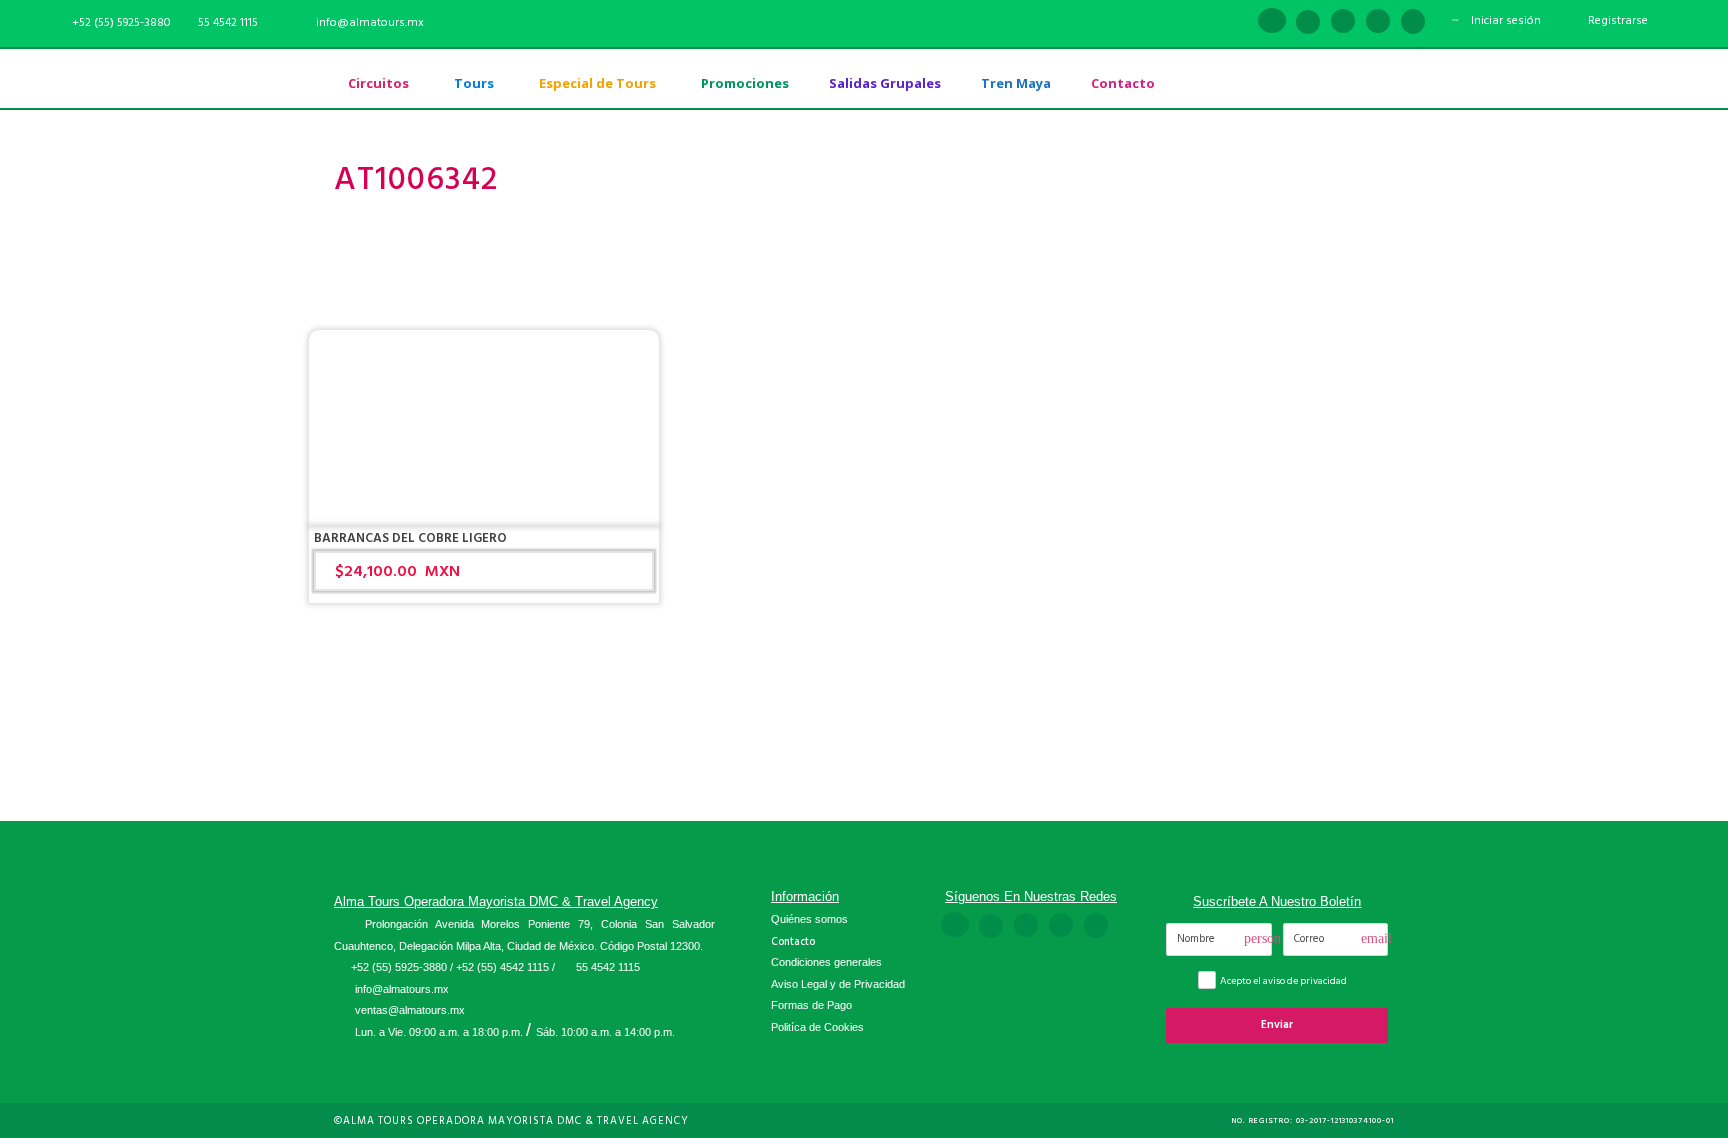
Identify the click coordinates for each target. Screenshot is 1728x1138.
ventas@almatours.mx (410, 1010)
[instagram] (1413, 22)
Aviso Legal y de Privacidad (838, 984)
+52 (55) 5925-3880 (399, 967)
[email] (1236, 22)
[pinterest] (1343, 22)
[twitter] (1378, 22)
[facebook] (1272, 22)
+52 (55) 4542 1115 (502, 967)
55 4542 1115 (228, 22)
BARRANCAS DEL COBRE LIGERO (410, 538)
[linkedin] (1308, 22)
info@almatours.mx (402, 989)
